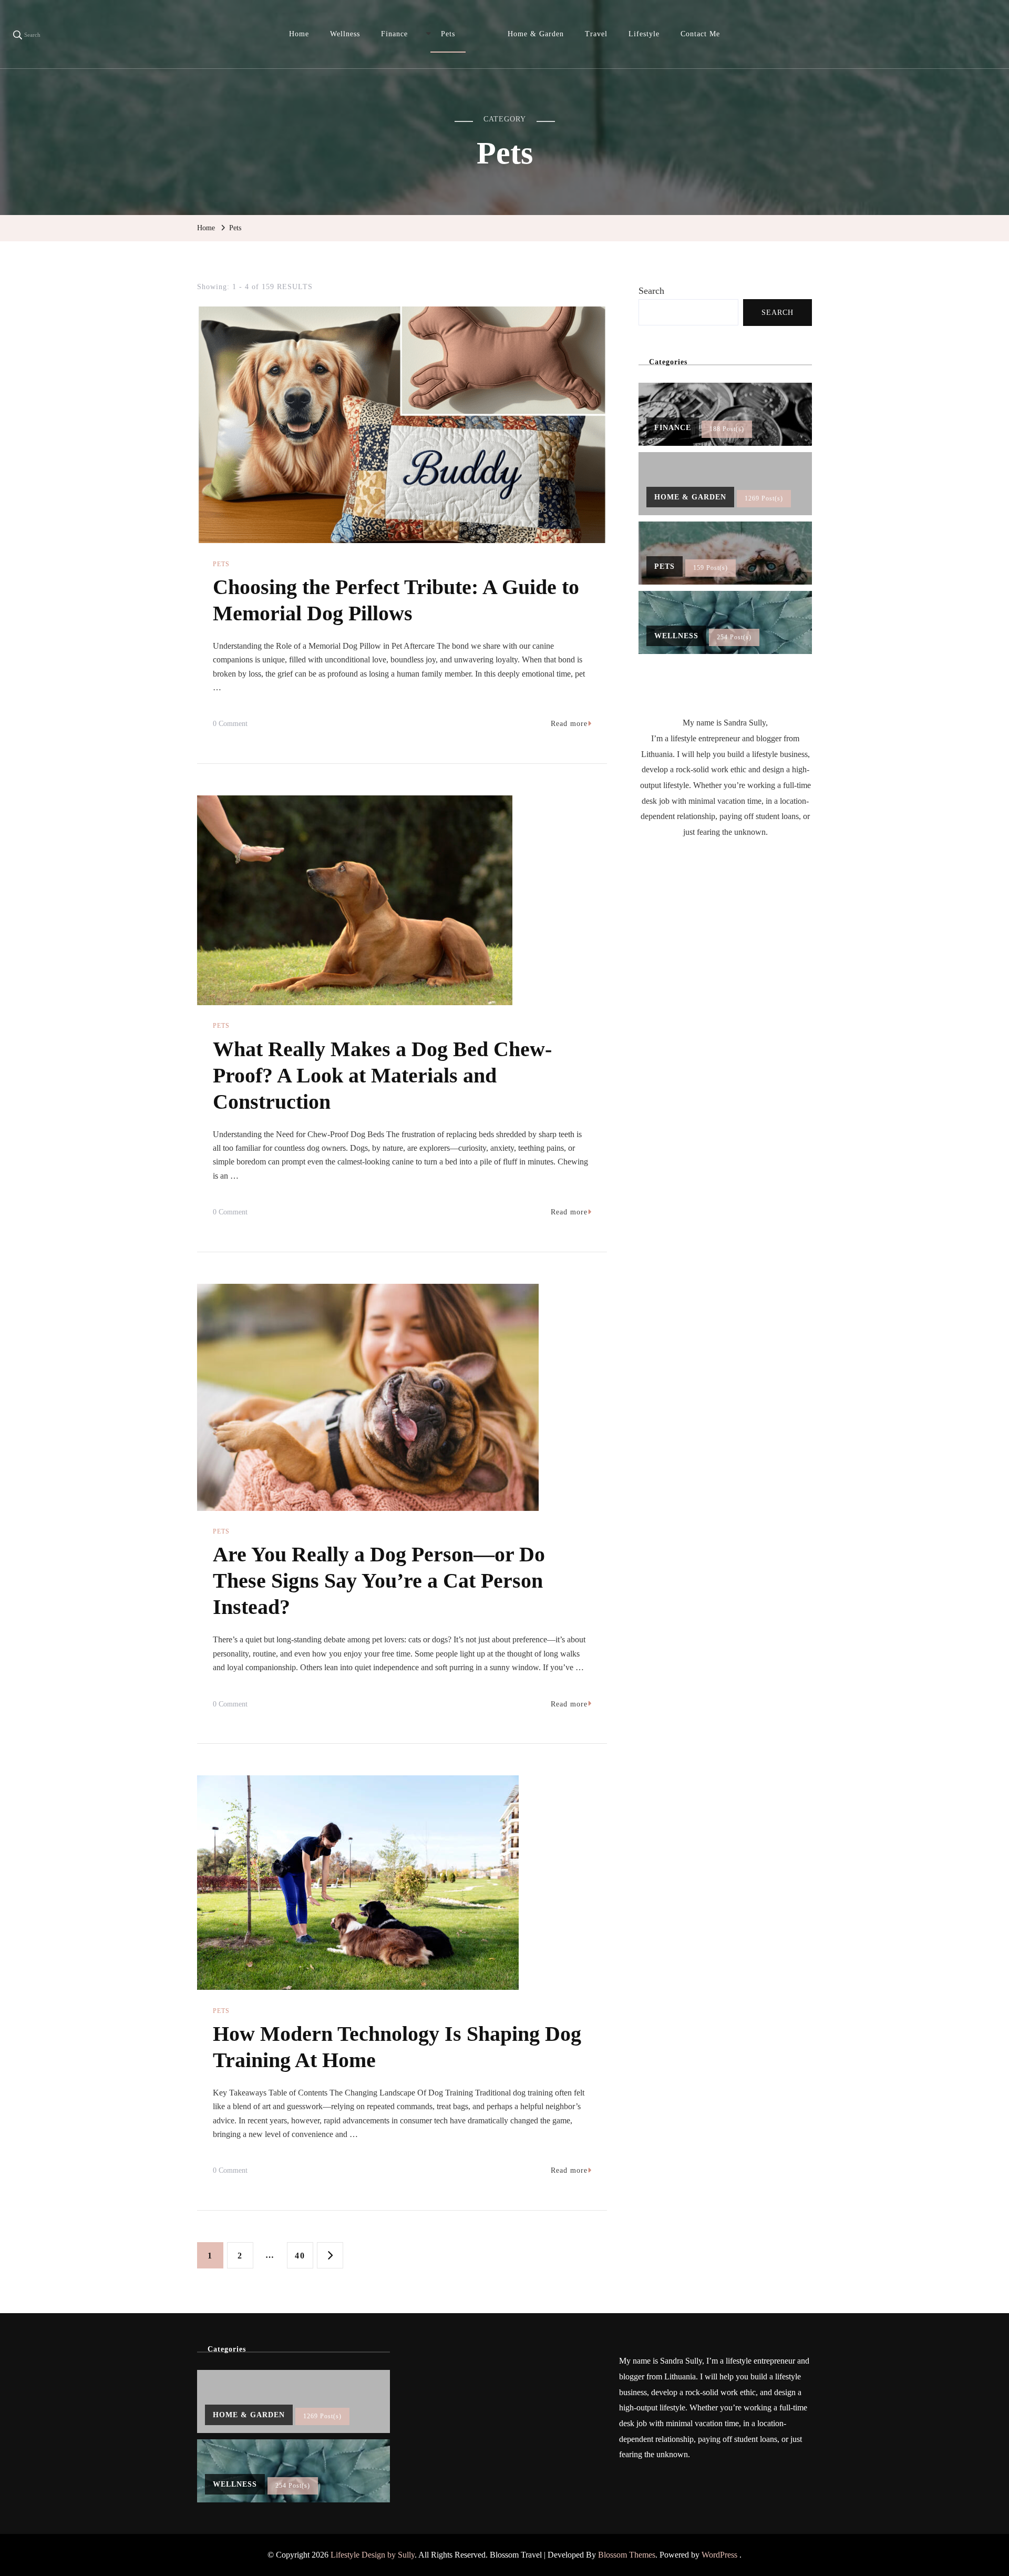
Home (299, 34)
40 (304, 2255)
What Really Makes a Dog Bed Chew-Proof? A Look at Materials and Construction (382, 1075)
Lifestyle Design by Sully (373, 2555)
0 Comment (230, 725)
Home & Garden (536, 34)
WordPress (719, 2555)
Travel (596, 34)
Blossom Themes (627, 2555)
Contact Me (700, 34)
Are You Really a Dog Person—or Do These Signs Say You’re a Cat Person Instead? (379, 1581)
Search (651, 291)
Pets (448, 34)
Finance (394, 34)
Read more (569, 724)
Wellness (345, 34)
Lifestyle (644, 34)
